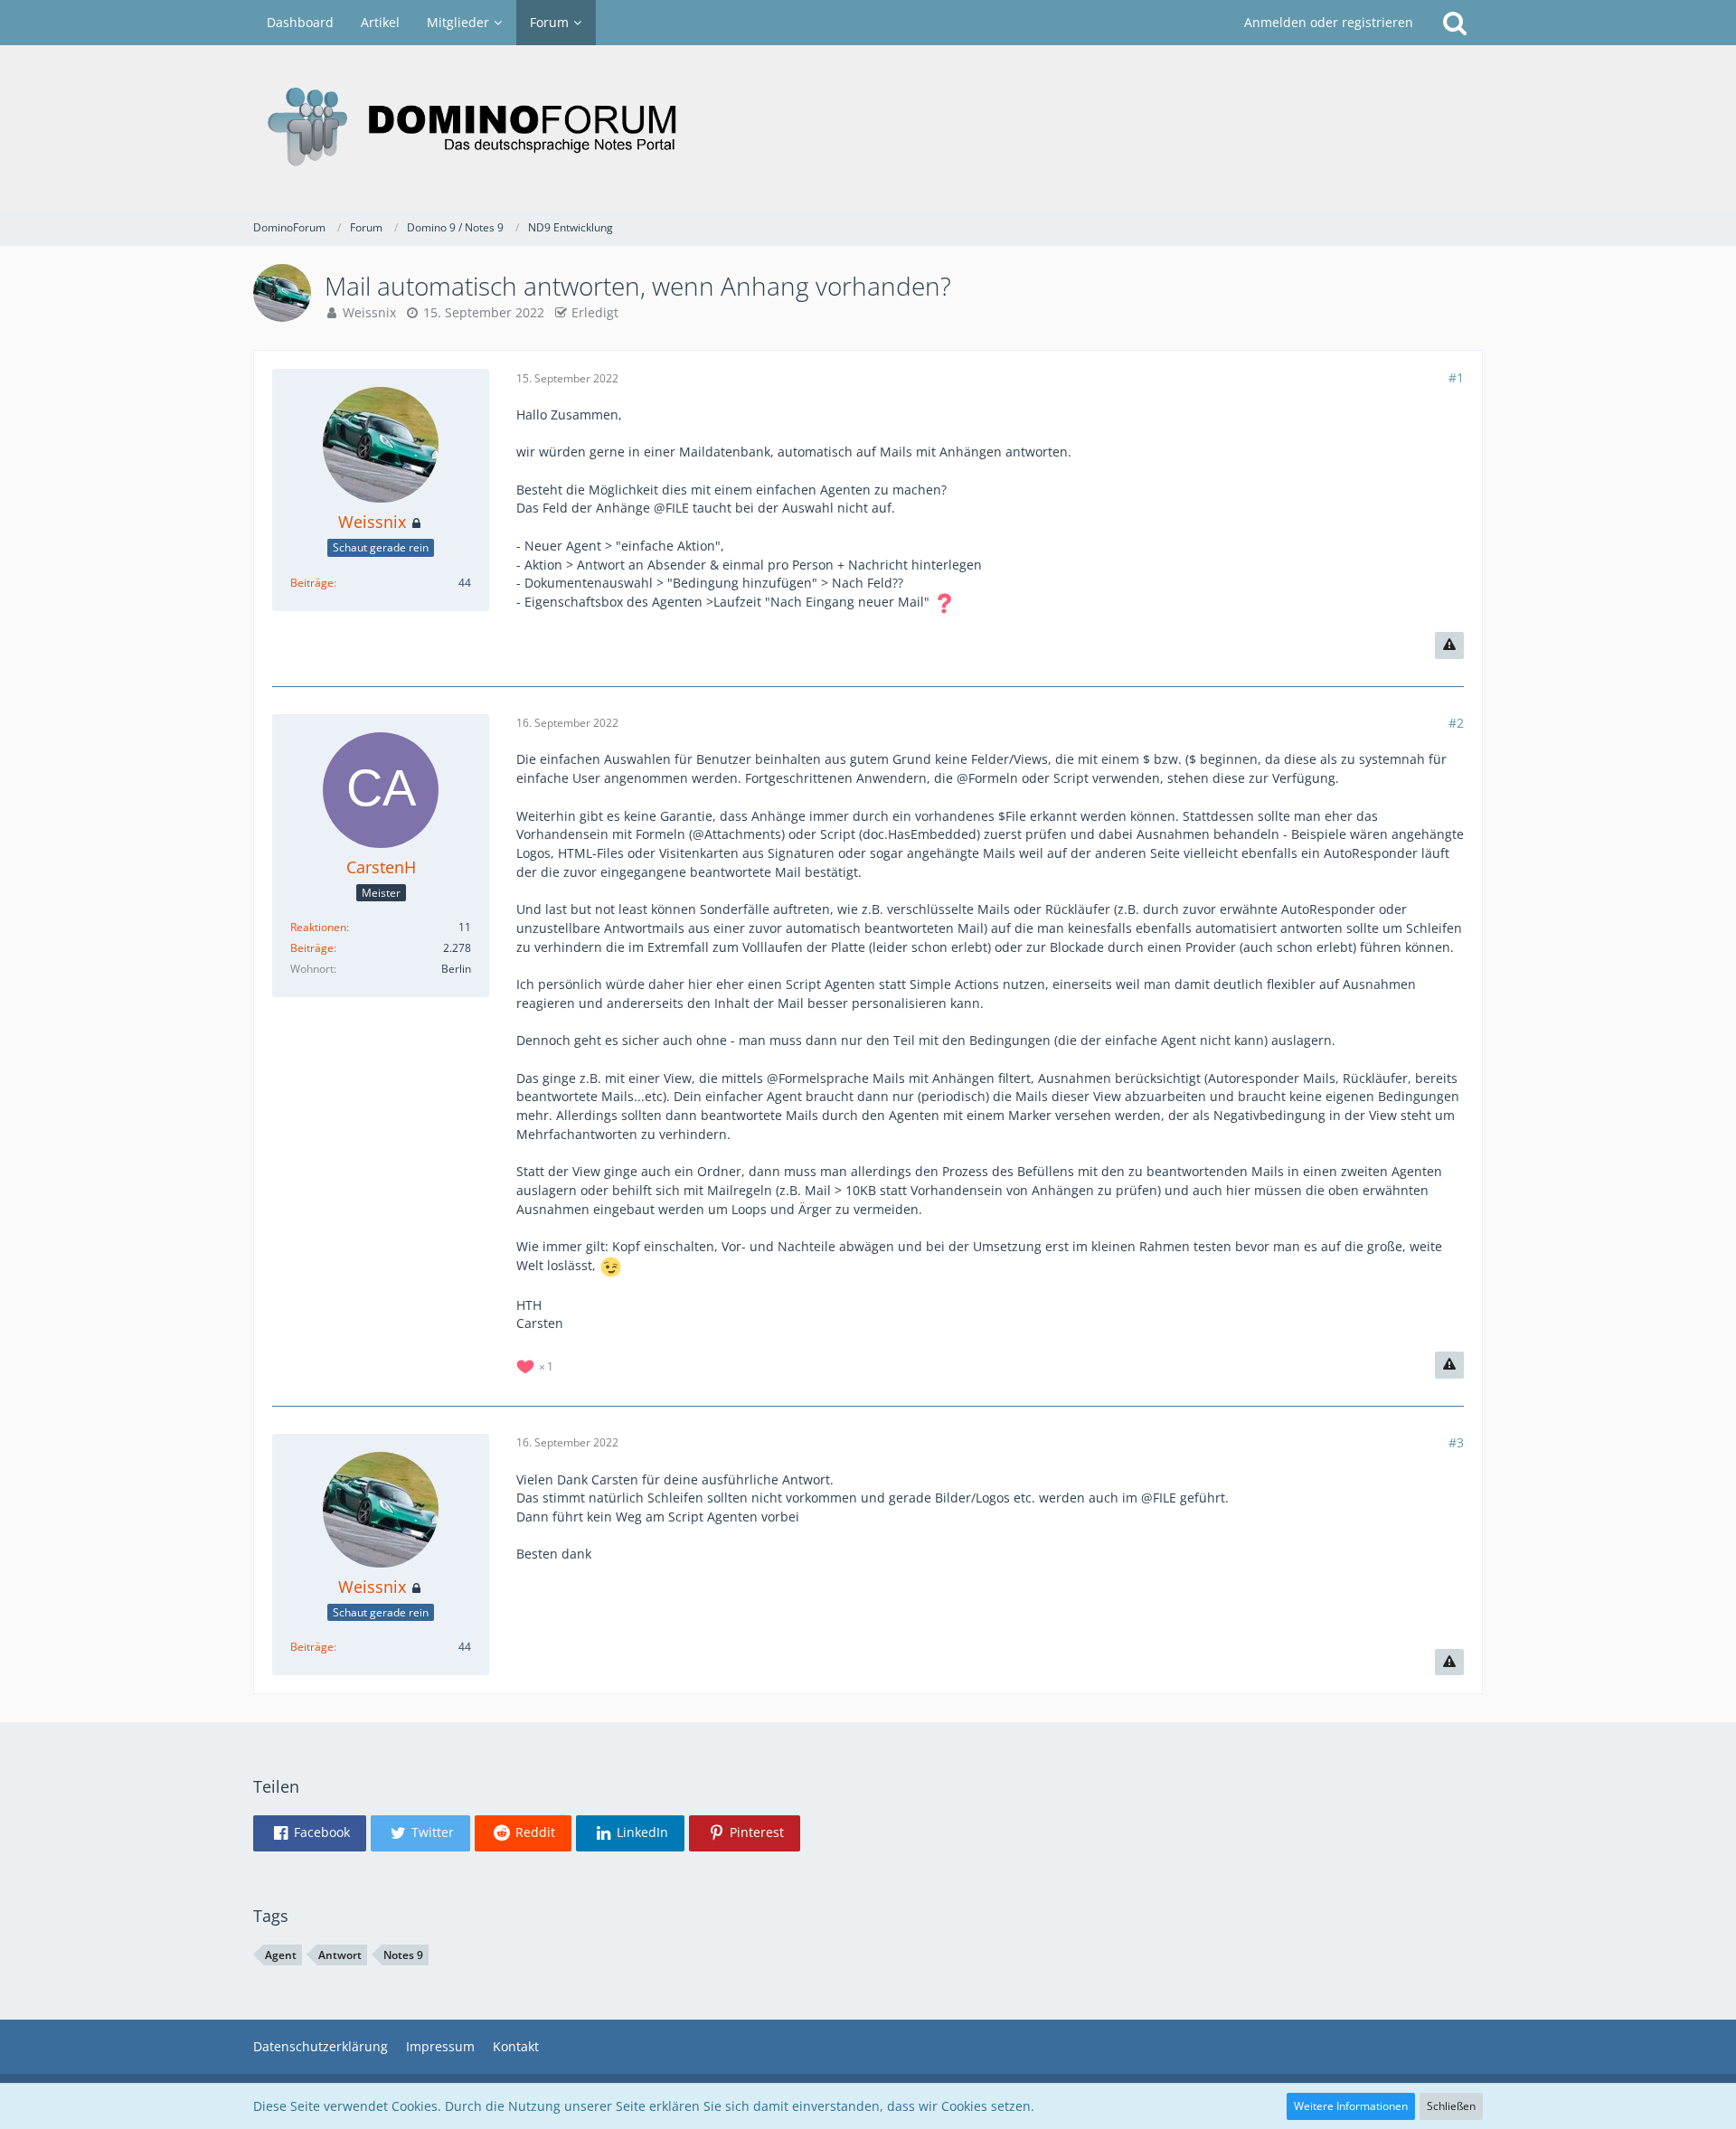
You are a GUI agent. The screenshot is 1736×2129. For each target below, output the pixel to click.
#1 (1456, 377)
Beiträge (312, 583)
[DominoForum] (868, 127)
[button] (310, 1833)
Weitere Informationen (1351, 2106)
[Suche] (1455, 23)
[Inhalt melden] (1449, 645)
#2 (1456, 723)
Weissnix (369, 312)
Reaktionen (318, 927)
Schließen (1451, 2106)
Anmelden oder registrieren (1329, 22)
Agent (281, 1955)
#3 (1456, 1442)
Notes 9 (403, 1955)
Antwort (340, 1955)
